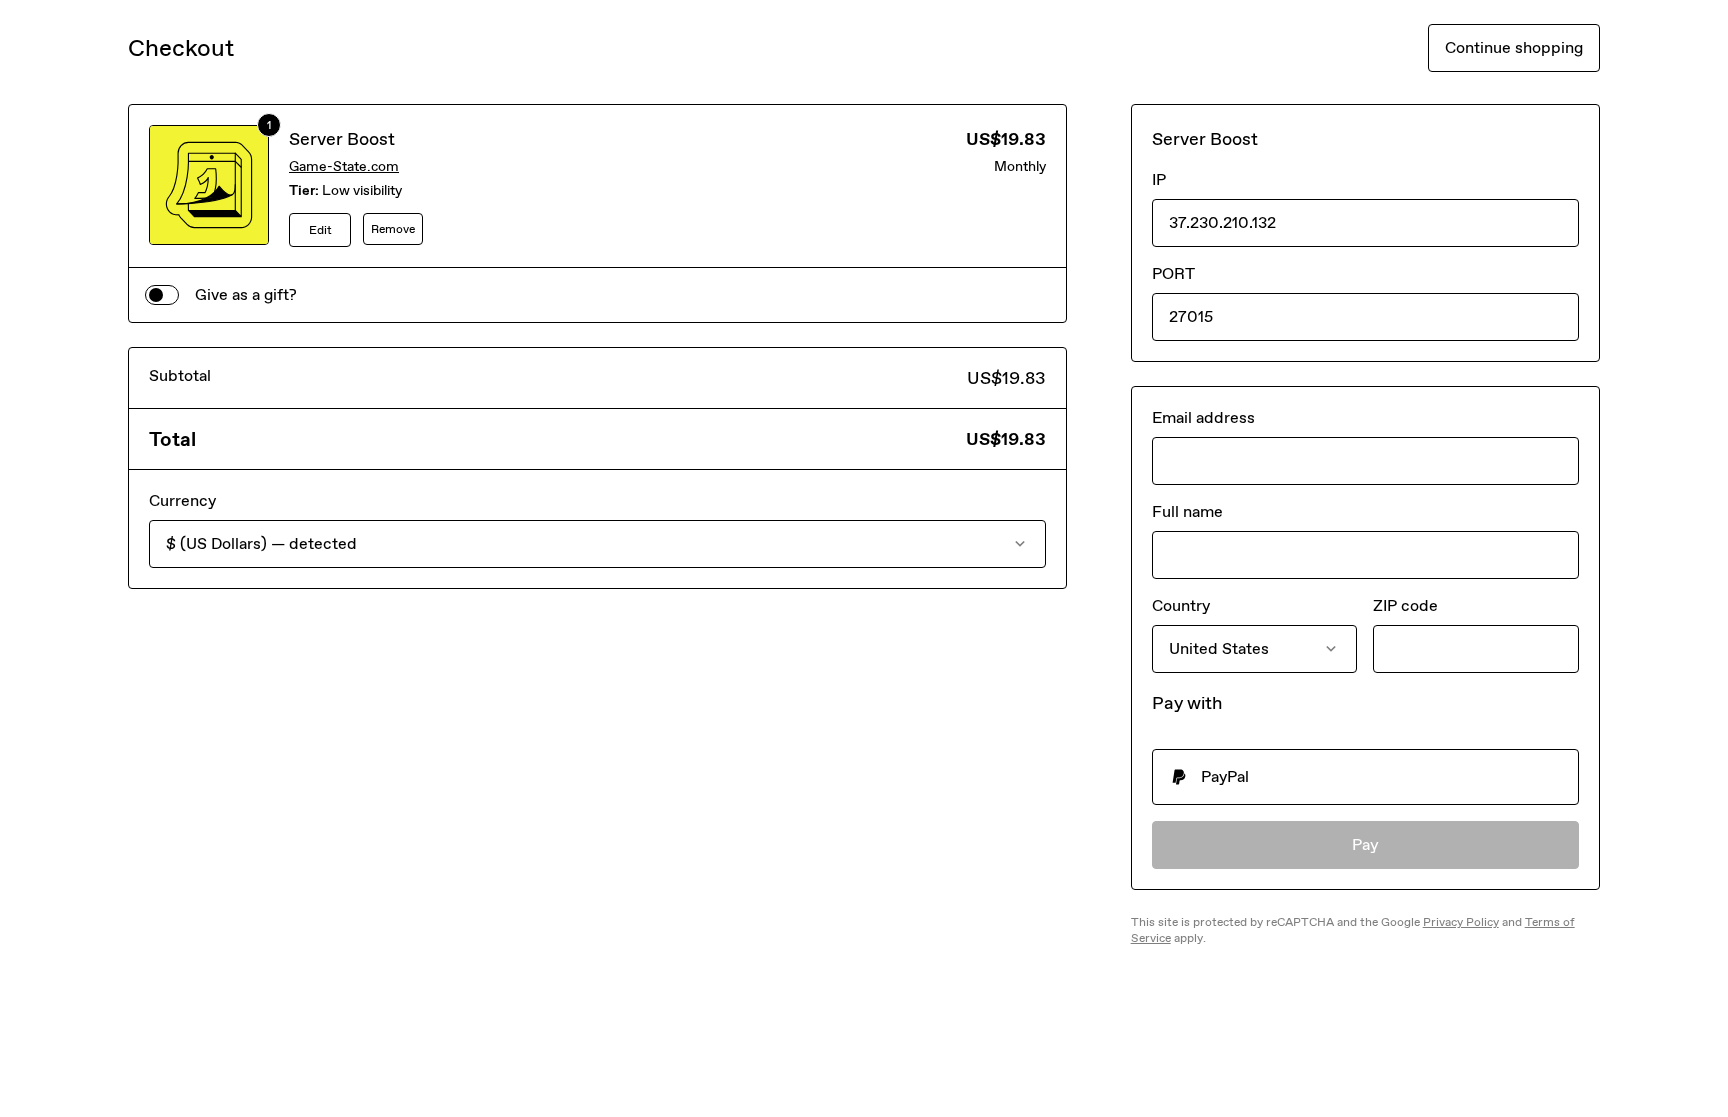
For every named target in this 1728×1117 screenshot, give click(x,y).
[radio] (1365, 777)
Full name (1187, 511)
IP (1159, 179)
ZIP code (1405, 605)
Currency (182, 500)
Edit (320, 230)
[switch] (162, 295)
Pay (1365, 844)
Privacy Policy (1461, 922)
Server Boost (342, 139)
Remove (393, 229)
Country (1181, 605)
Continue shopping (1514, 47)
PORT (1173, 273)
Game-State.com (344, 166)
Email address (1203, 417)
